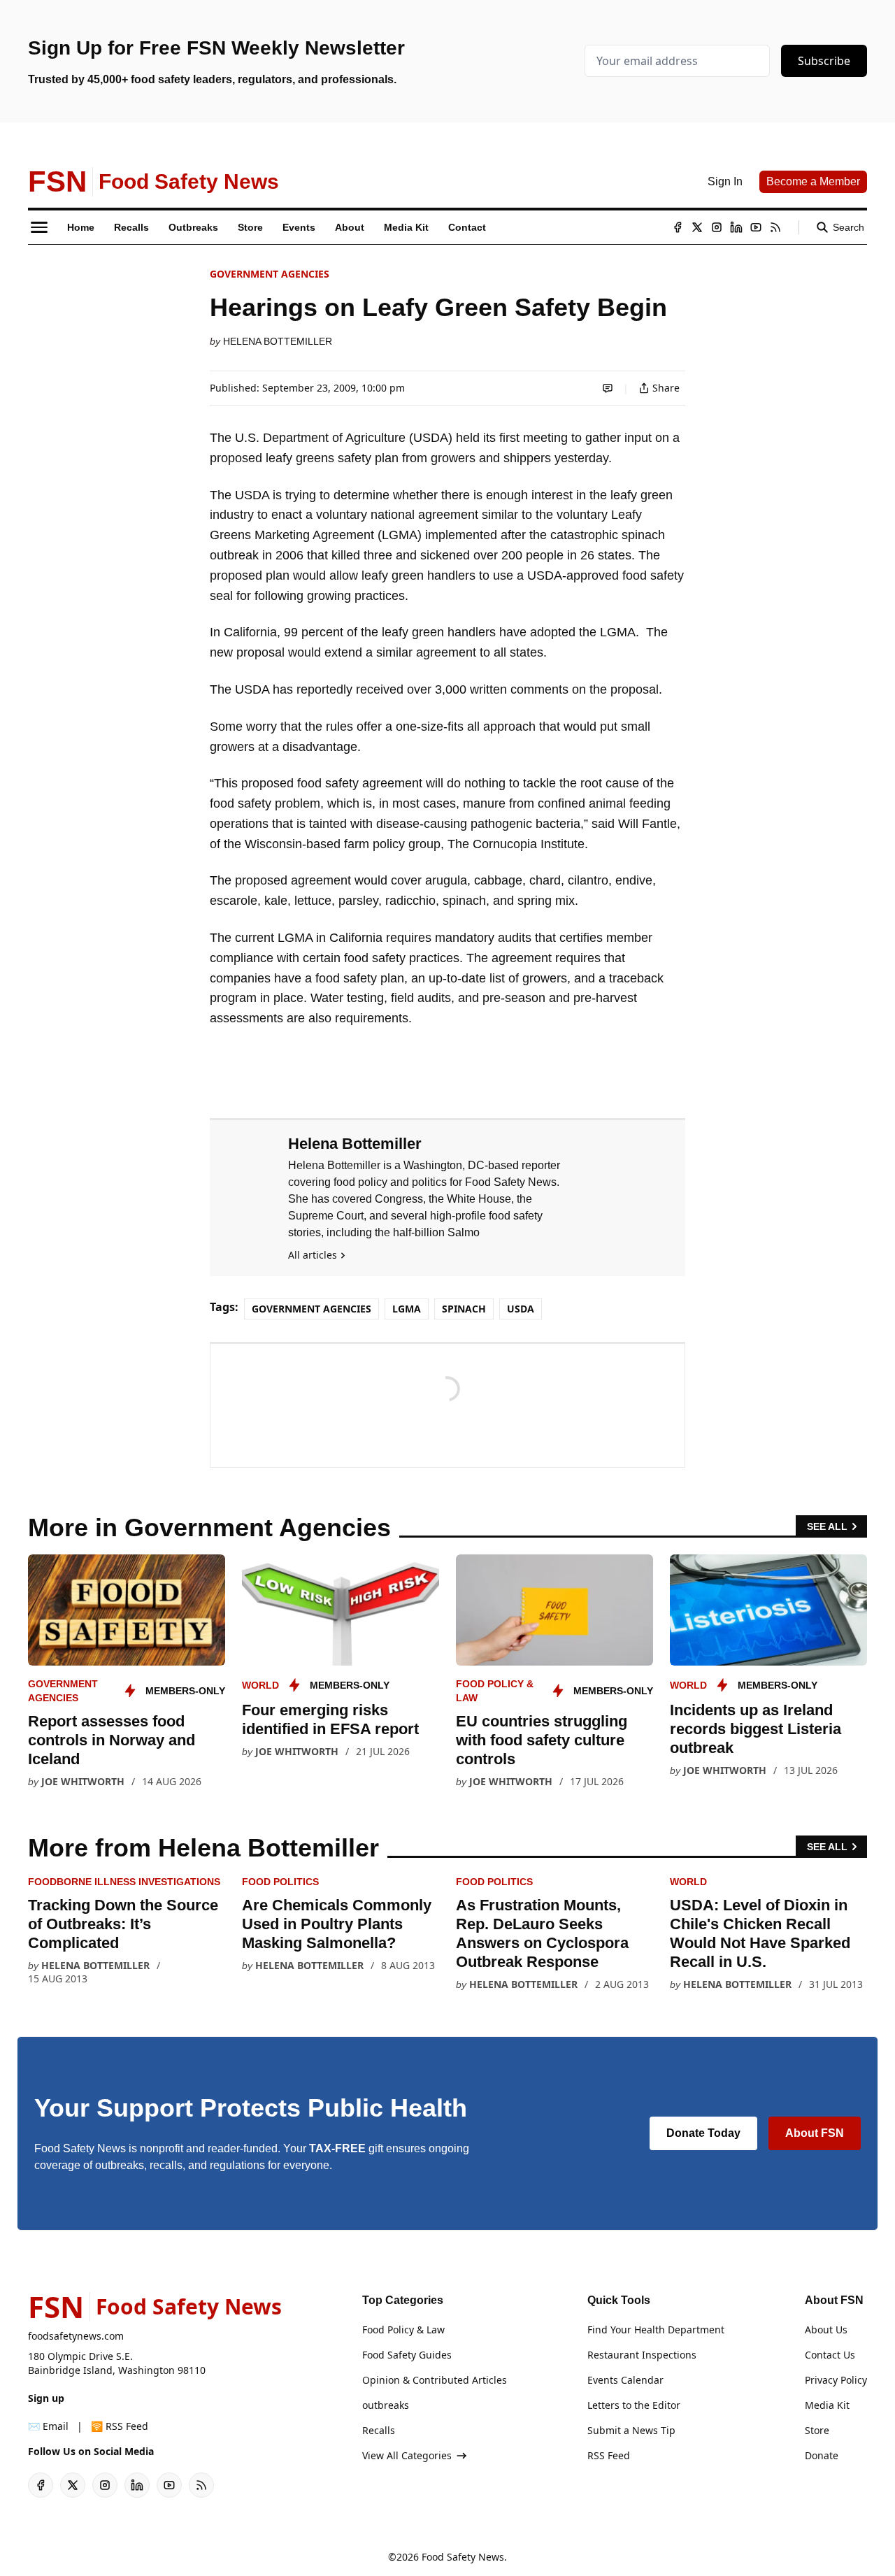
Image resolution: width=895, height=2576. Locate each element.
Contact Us (830, 2355)
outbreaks (386, 2405)
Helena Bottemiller (278, 341)
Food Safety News (463, 2557)
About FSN (815, 2133)
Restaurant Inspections (642, 2355)
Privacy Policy (836, 2380)
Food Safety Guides (407, 2355)
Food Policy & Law (403, 2330)
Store (817, 2430)
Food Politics (280, 1882)
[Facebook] (678, 227)
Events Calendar (625, 2380)
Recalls (379, 2430)
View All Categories (407, 2455)
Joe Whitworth (83, 1781)
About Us (826, 2330)
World (260, 1685)
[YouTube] (756, 227)
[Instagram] (717, 227)
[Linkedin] (736, 227)
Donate (822, 2455)
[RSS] (775, 227)
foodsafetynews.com (76, 2336)
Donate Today (703, 2133)
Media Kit (827, 2405)
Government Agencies (270, 274)
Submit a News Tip (631, 2430)
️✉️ (48, 2426)
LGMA (407, 1309)
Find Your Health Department (656, 2330)
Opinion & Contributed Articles (435, 2380)
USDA (521, 1309)
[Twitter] (697, 227)
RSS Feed (609, 2455)
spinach (464, 1309)
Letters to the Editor (634, 2405)
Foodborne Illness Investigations (124, 1882)
